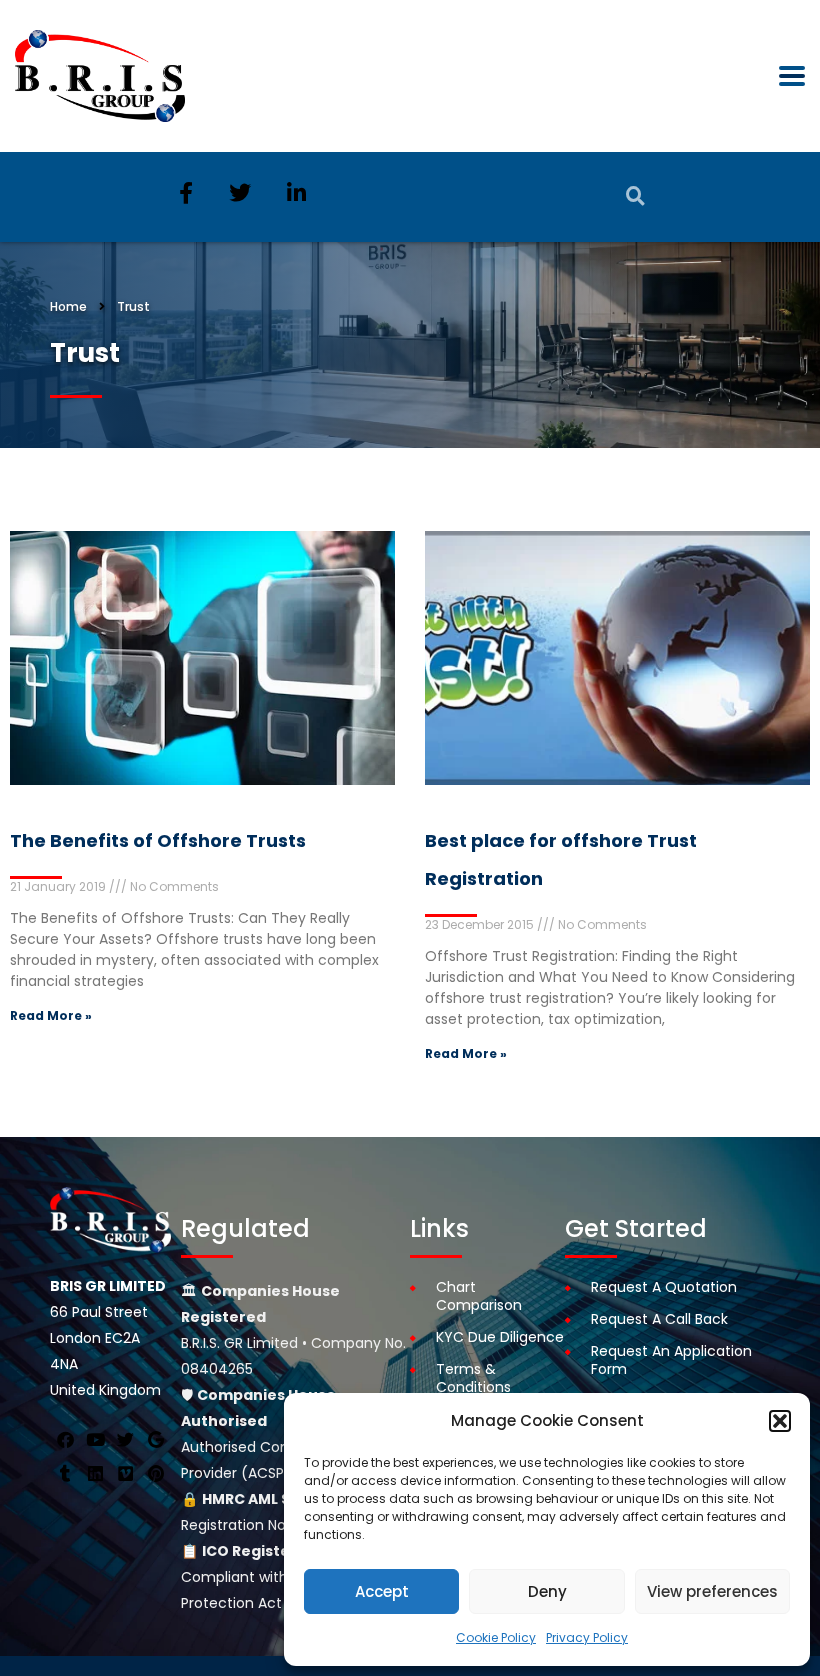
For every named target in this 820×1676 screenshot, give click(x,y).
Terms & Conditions (473, 1378)
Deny (547, 1591)
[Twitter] (125, 1440)
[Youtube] (95, 1440)
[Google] (156, 1440)
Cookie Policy (496, 1637)
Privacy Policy (587, 1637)
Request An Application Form (671, 1360)
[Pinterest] (156, 1474)
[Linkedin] (95, 1474)
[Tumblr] (65, 1474)
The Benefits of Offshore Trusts (158, 840)
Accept (382, 1591)
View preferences (712, 1591)
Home (68, 306)
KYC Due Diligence (500, 1337)
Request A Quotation (664, 1287)
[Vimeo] (125, 1474)
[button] (780, 1421)
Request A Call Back (659, 1319)
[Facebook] (65, 1440)
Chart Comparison (479, 1296)
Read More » (51, 1015)
